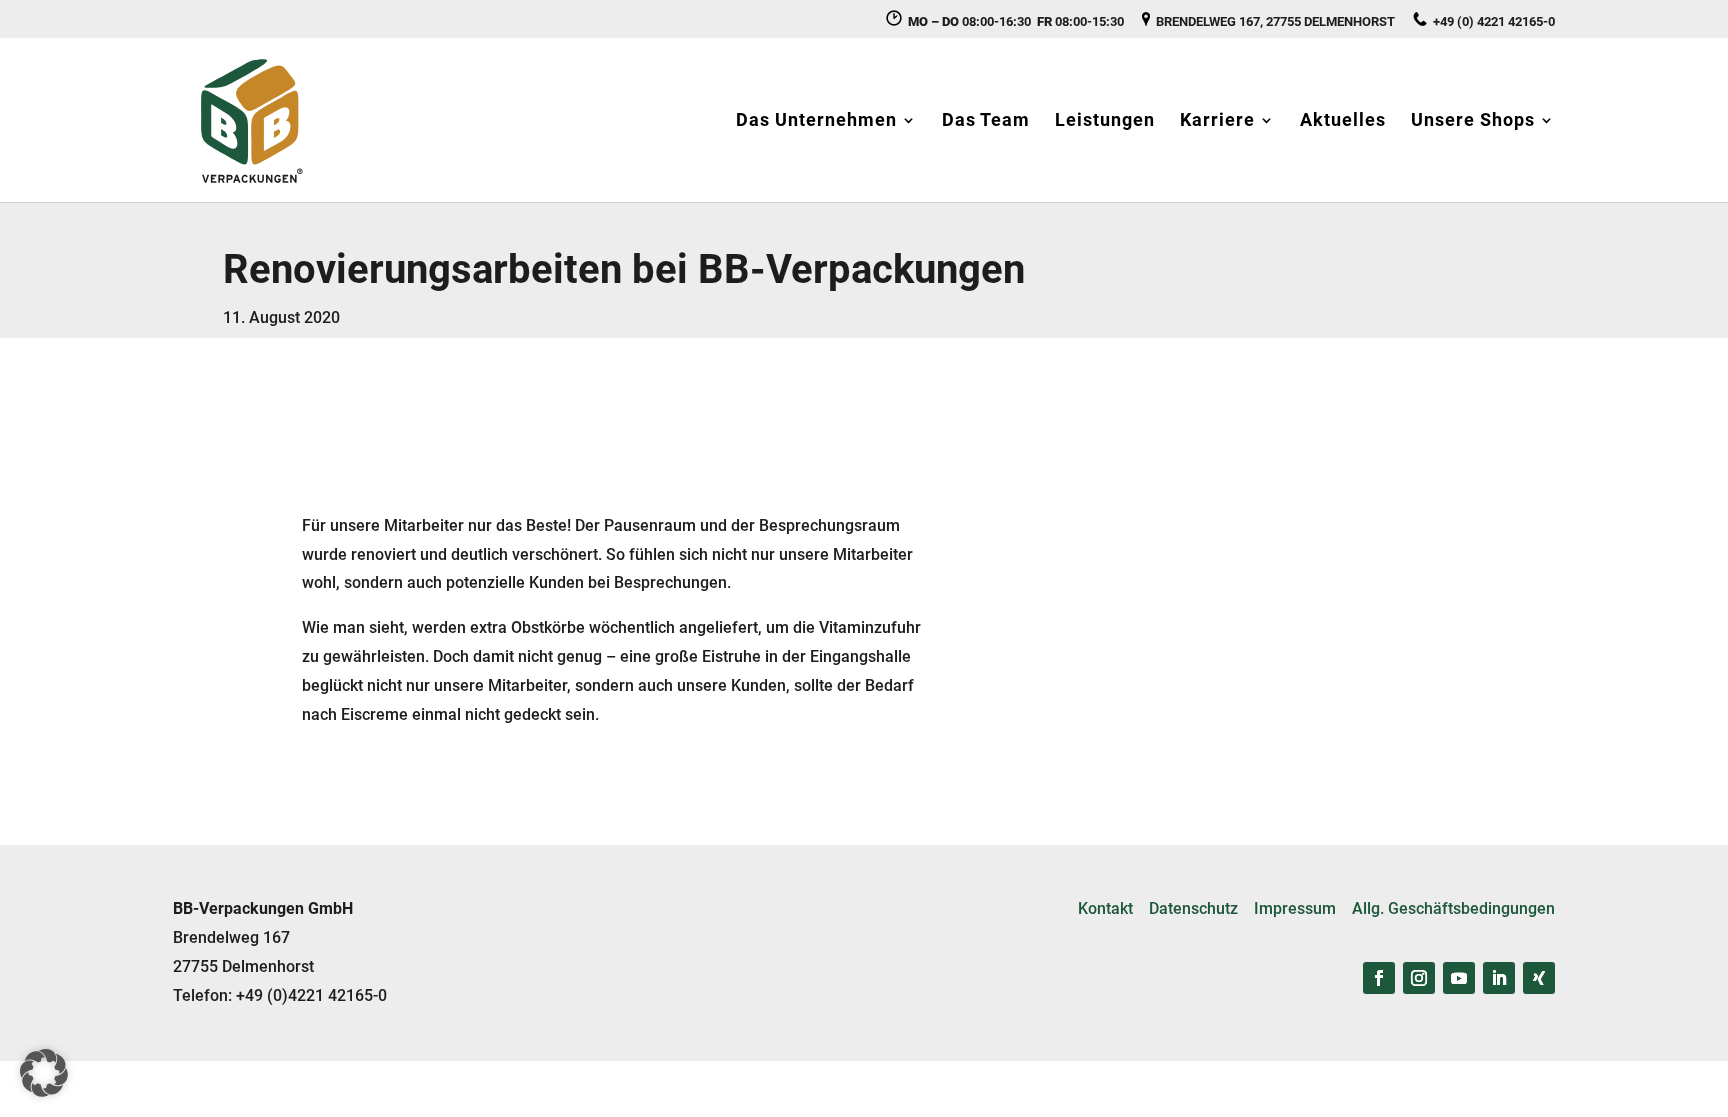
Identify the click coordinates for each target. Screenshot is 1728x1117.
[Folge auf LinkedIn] (1499, 978)
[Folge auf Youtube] (1459, 978)
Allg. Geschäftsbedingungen (1453, 908)
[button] (44, 1073)
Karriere (1217, 121)
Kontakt (1105, 908)
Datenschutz (1193, 908)
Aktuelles (1343, 121)
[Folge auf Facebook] (1379, 978)
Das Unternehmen (816, 121)
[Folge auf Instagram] (1419, 978)
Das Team (986, 121)
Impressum (1295, 908)
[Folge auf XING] (1539, 978)
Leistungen (1105, 121)
